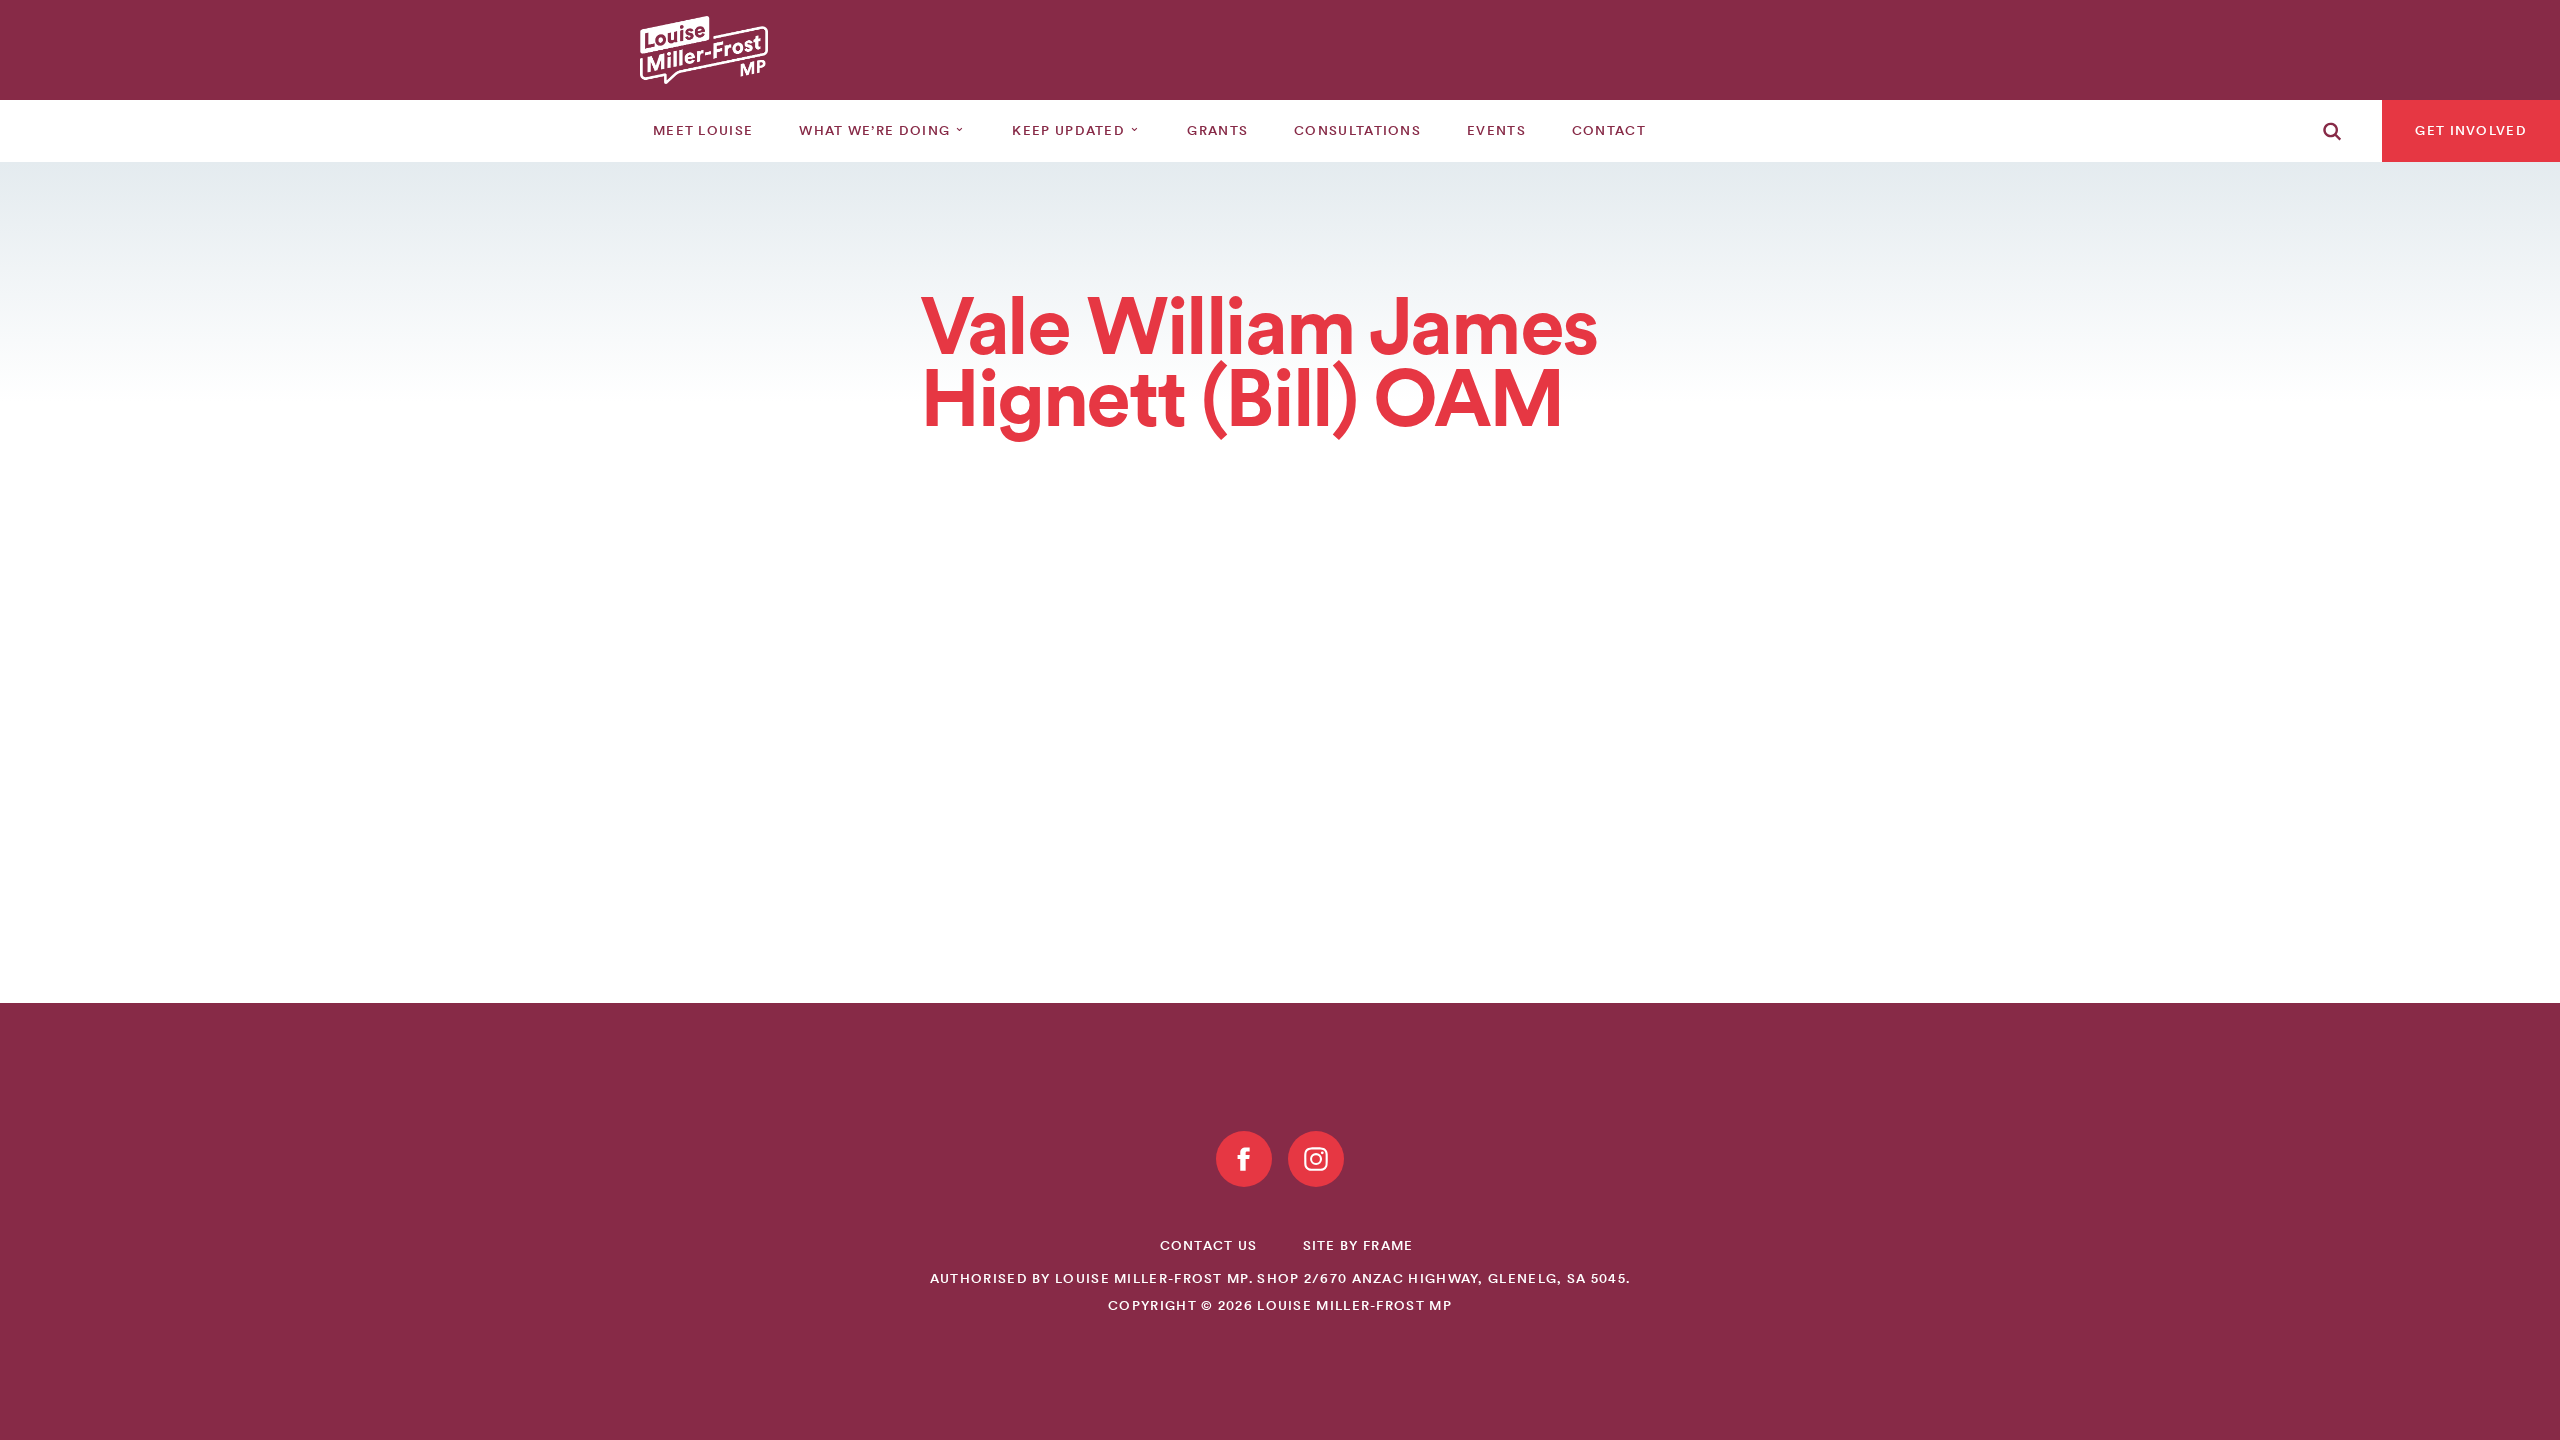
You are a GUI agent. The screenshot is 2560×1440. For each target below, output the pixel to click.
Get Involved (2471, 130)
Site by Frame (1358, 1245)
